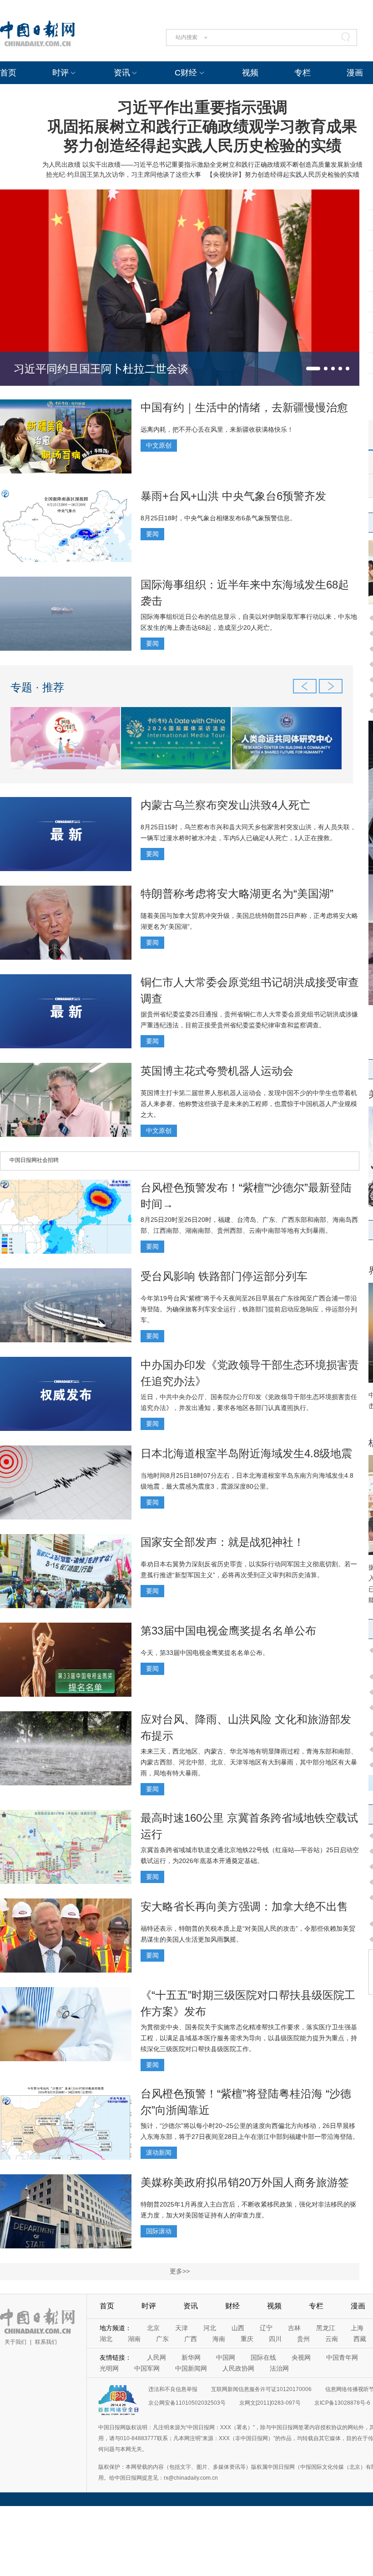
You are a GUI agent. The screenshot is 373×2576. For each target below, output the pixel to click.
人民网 (156, 2357)
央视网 (301, 2357)
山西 (238, 2328)
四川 (275, 2339)
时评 (60, 73)
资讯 (122, 73)
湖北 (106, 2339)
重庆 (247, 2339)
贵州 (303, 2339)
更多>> (180, 2271)
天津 (181, 2328)
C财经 (186, 73)
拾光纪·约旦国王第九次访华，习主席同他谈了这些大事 (123, 174)
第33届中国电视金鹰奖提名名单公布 (228, 1631)
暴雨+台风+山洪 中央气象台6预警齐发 (233, 496)
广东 (162, 2339)
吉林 (294, 2328)
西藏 (360, 2339)
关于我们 (15, 2342)
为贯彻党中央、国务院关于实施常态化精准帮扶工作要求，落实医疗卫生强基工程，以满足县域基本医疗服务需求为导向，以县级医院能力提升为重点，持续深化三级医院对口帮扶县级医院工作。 (249, 2038)
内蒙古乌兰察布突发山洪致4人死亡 (225, 805)
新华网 (191, 2357)
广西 (191, 2339)
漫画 (355, 73)
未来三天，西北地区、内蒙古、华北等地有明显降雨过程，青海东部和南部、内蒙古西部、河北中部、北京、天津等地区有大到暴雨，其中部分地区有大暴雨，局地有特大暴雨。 (249, 1762)
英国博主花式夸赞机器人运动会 (217, 1071)
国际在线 (263, 2357)
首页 (8, 73)
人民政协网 (238, 2368)
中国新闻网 (191, 2368)
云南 (332, 2339)
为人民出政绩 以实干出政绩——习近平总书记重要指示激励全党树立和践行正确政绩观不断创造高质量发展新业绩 (202, 164)
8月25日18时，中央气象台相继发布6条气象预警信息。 (218, 518)
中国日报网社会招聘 (34, 1160)
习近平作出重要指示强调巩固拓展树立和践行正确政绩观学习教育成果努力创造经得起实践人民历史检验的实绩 (202, 126)
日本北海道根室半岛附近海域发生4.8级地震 (246, 1453)
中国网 (226, 2357)
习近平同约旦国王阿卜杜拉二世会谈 (101, 369)
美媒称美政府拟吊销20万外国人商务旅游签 (245, 2182)
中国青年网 (342, 2357)
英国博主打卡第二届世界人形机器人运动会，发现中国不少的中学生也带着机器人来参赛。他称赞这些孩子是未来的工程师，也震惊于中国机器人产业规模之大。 (249, 1104)
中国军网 (147, 2368)
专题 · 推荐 (37, 687)
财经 (232, 2306)
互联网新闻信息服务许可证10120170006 (261, 2389)
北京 (153, 2328)
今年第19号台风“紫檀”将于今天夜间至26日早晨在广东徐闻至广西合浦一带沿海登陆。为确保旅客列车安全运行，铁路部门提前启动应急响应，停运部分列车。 (249, 1309)
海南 (219, 2339)
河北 (210, 2328)
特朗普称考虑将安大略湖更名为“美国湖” (237, 894)
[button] (313, 369)
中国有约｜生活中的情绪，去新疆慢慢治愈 (244, 407)
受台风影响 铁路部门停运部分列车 (224, 1276)
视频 (250, 73)
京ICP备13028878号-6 (342, 2403)
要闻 (152, 534)
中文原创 (159, 445)
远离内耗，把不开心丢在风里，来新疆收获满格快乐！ (217, 429)
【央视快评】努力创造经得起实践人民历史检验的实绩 (283, 174)
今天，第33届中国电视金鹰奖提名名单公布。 (205, 1653)
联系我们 (46, 2342)
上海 (357, 2328)
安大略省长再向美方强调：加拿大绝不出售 (244, 1906)
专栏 (302, 73)
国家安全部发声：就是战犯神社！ (222, 1542)
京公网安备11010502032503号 (187, 2403)
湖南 (134, 2339)
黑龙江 (326, 2328)
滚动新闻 (159, 2152)
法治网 (279, 2368)
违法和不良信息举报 (173, 2389)
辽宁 (266, 2328)
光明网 (109, 2368)
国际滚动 (159, 2231)
